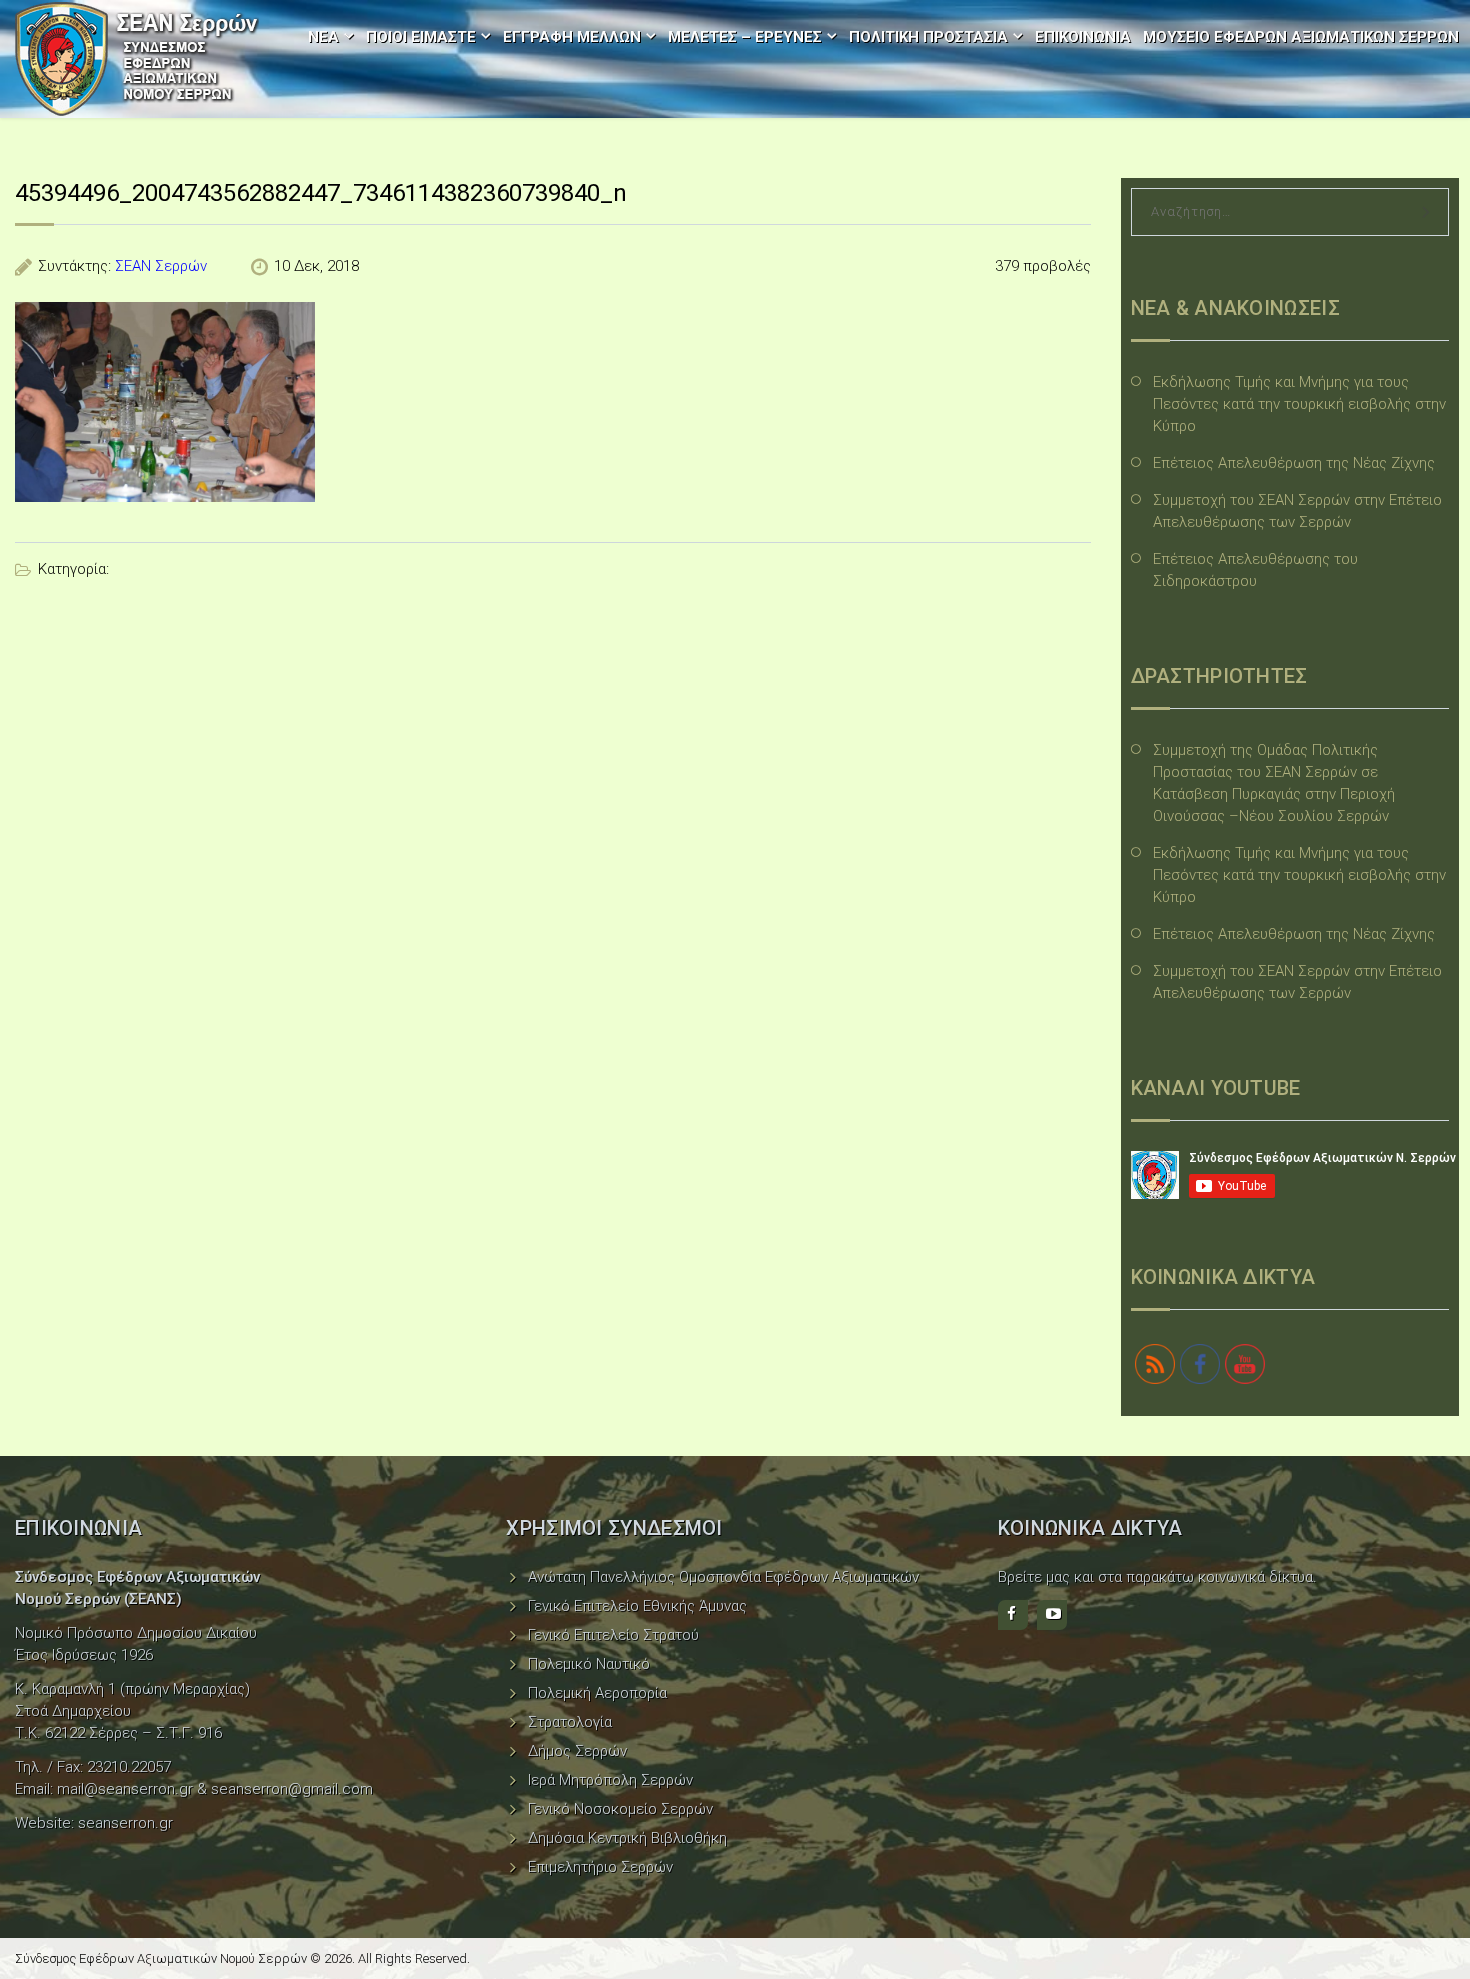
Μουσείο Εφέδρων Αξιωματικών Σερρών (1301, 37)
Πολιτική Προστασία (928, 37)
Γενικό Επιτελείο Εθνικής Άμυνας (637, 1606)
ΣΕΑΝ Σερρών (161, 266)
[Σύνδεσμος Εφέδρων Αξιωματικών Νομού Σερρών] (137, 59)
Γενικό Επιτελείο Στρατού (613, 1635)
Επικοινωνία (1083, 37)
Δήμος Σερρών (577, 1751)
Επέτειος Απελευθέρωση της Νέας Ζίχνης (1294, 463)
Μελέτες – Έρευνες (745, 37)
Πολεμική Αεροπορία (597, 1693)
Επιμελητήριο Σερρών (600, 1867)
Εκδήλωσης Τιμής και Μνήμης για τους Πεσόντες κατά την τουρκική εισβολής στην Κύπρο (1299, 404)
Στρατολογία (570, 1722)
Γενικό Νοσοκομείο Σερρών (620, 1809)
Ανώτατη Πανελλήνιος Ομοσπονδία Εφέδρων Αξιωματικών (723, 1577)
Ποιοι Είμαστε (421, 37)
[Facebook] (1013, 1615)
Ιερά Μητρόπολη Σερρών (610, 1780)
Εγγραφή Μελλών (572, 37)
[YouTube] (1052, 1615)
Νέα (323, 37)
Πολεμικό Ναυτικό (589, 1664)
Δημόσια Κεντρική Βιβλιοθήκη (627, 1838)
